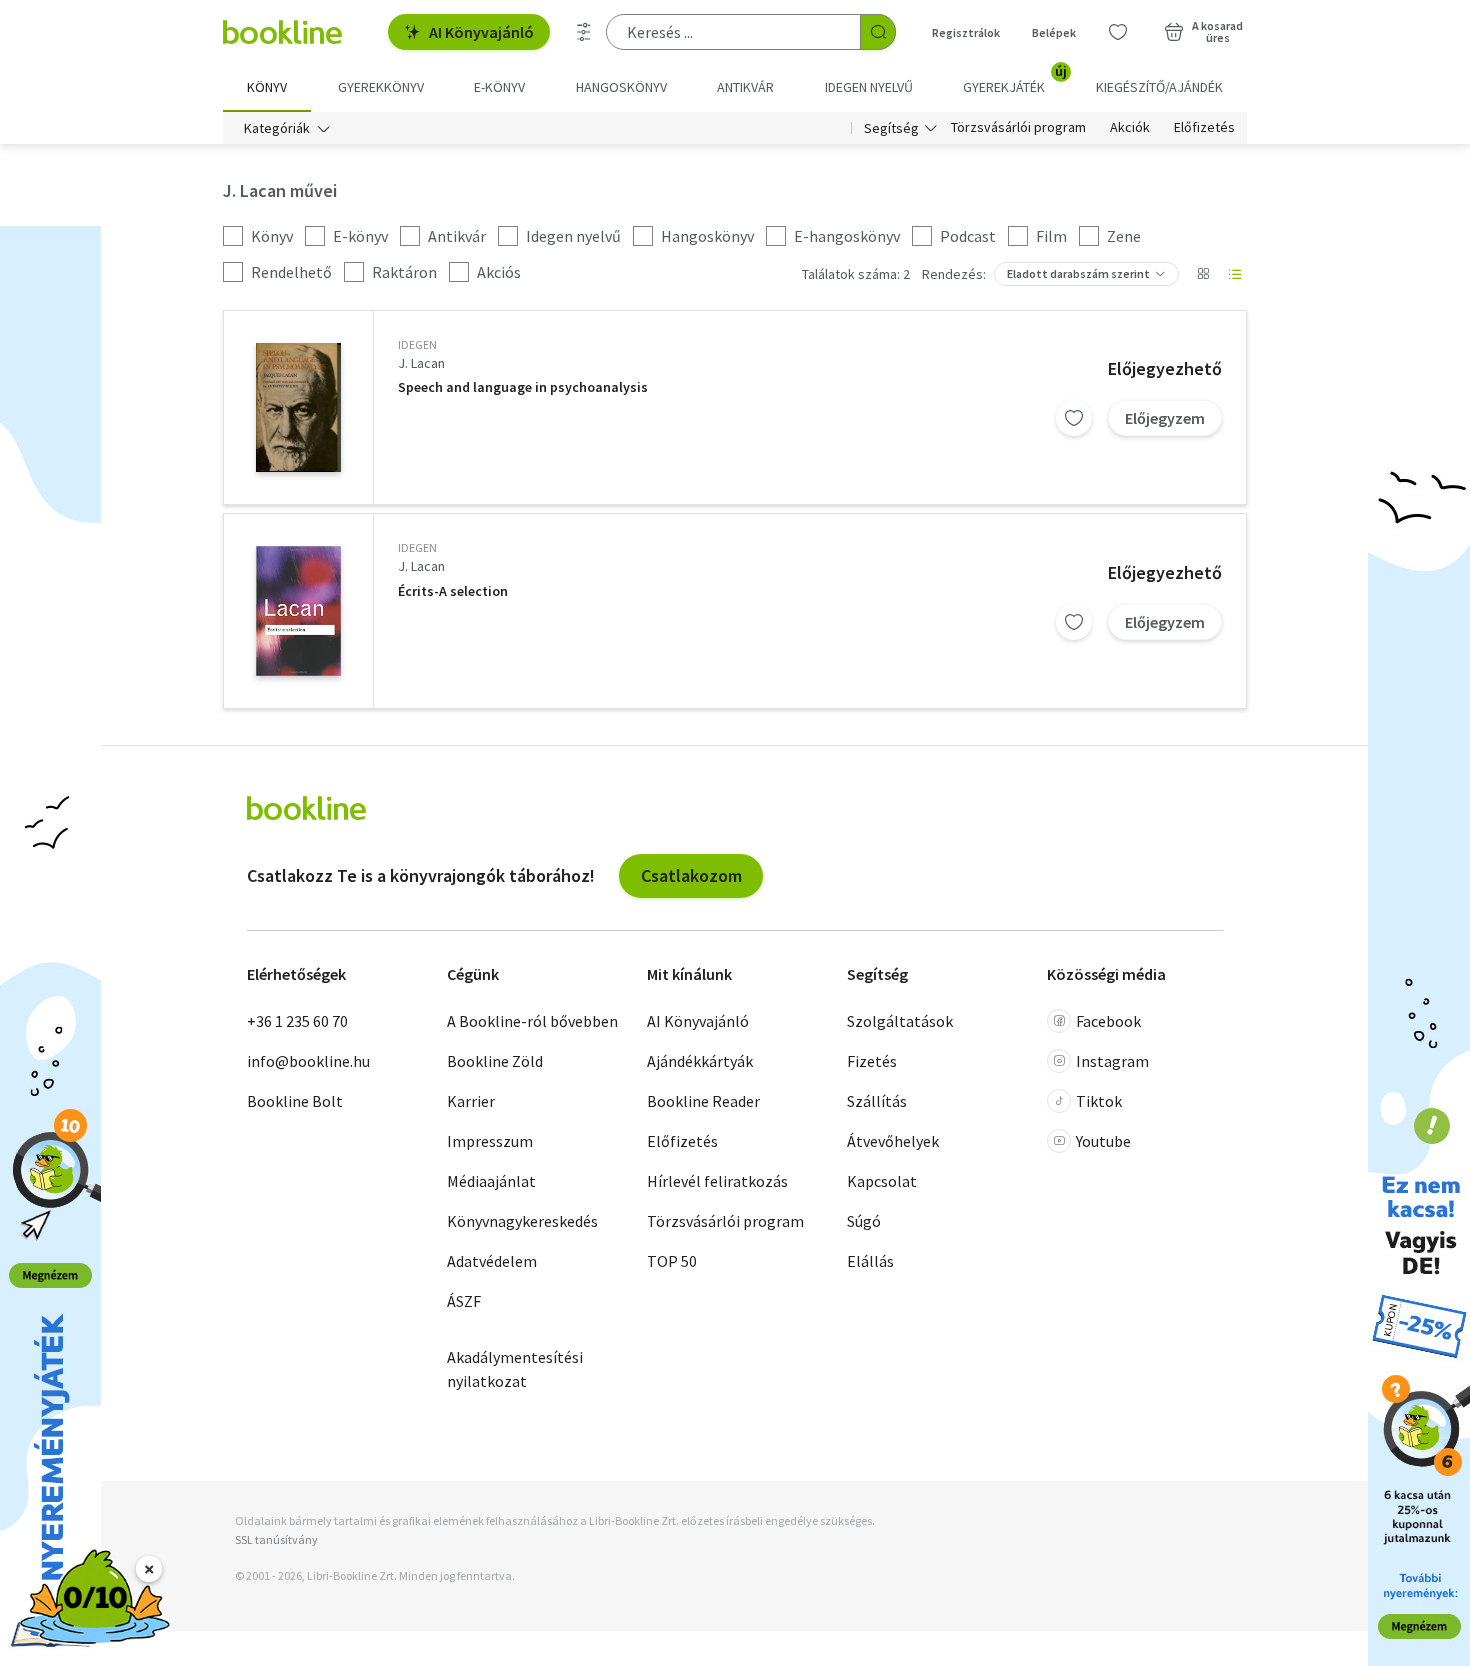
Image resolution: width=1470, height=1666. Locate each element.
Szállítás (877, 1101)
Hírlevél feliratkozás (717, 1181)
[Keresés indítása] (878, 32)
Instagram (1112, 1061)
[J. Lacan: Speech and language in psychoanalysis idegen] (298, 407)
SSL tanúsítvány (276, 1539)
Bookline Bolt (295, 1101)
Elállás (870, 1261)
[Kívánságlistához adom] (1074, 418)
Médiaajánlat (491, 1181)
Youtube (1103, 1141)
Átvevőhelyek (893, 1141)
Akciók (1130, 128)
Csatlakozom (691, 875)
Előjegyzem (1165, 418)
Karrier (471, 1101)
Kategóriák (277, 128)
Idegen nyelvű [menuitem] (869, 87)
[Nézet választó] (1203, 274)
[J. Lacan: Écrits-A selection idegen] (298, 611)
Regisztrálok (966, 32)
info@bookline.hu (308, 1061)
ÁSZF (464, 1301)
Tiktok (1099, 1101)
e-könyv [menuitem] (499, 87)
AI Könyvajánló (481, 32)
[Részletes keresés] (584, 32)
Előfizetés (1204, 128)
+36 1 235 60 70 (297, 1021)
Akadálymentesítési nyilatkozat (515, 1369)
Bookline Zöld (495, 1061)
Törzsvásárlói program (1018, 128)
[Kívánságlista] (1118, 32)
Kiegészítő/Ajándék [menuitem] (1159, 87)
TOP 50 (672, 1261)
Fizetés (872, 1061)
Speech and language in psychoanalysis (523, 387)
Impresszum (490, 1141)
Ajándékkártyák (700, 1061)
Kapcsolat (882, 1181)
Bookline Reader (703, 1101)
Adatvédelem (492, 1261)
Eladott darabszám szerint (1078, 273)
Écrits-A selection (453, 591)
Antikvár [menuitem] (745, 87)
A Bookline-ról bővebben (532, 1021)
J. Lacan (421, 363)
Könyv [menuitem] (267, 87)
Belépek (1054, 32)
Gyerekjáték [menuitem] (1015, 80)
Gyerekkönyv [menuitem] (381, 87)
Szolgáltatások (900, 1021)
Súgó (864, 1221)
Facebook (1108, 1021)
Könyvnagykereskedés (522, 1221)
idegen (417, 344)
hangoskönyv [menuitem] (621, 87)
